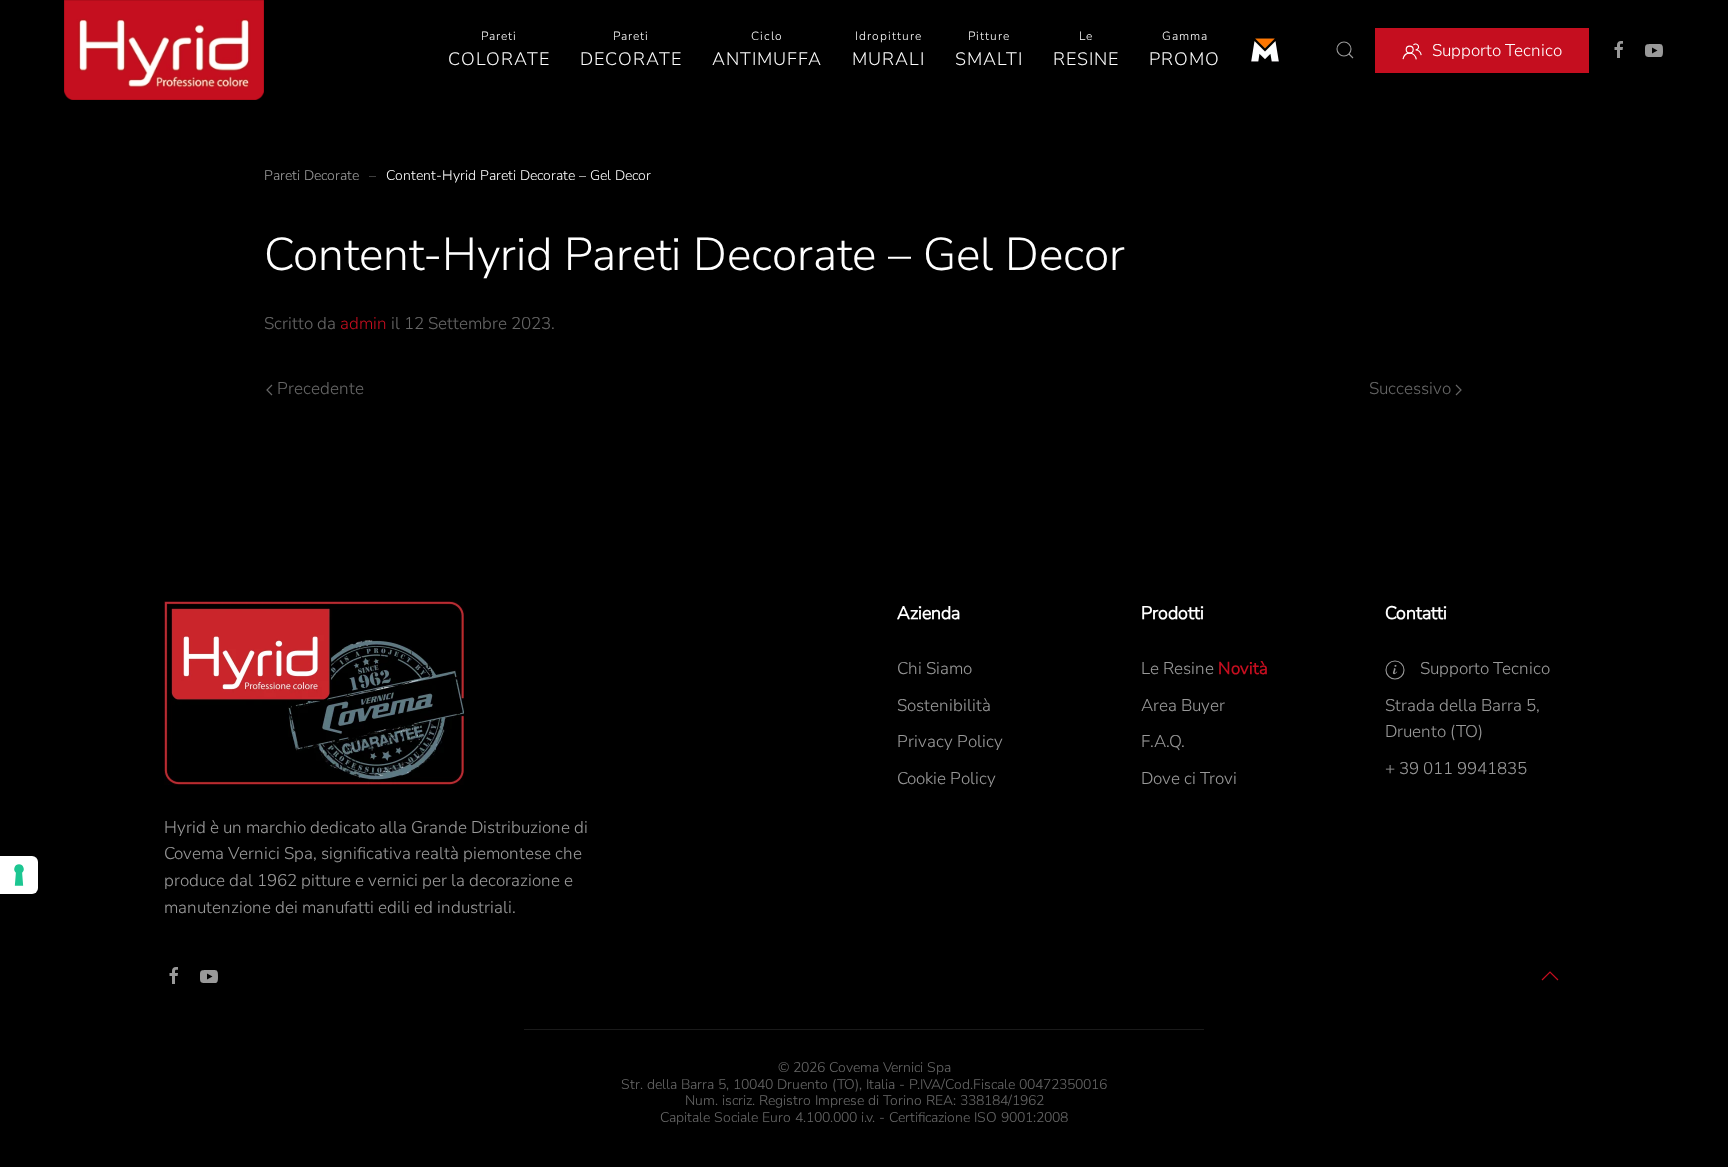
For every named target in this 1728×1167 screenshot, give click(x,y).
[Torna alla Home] (164, 50)
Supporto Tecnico (1497, 50)
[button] (499, 50)
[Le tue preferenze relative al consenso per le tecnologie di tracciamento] (19, 875)
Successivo (1410, 388)
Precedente (320, 388)
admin (363, 323)
